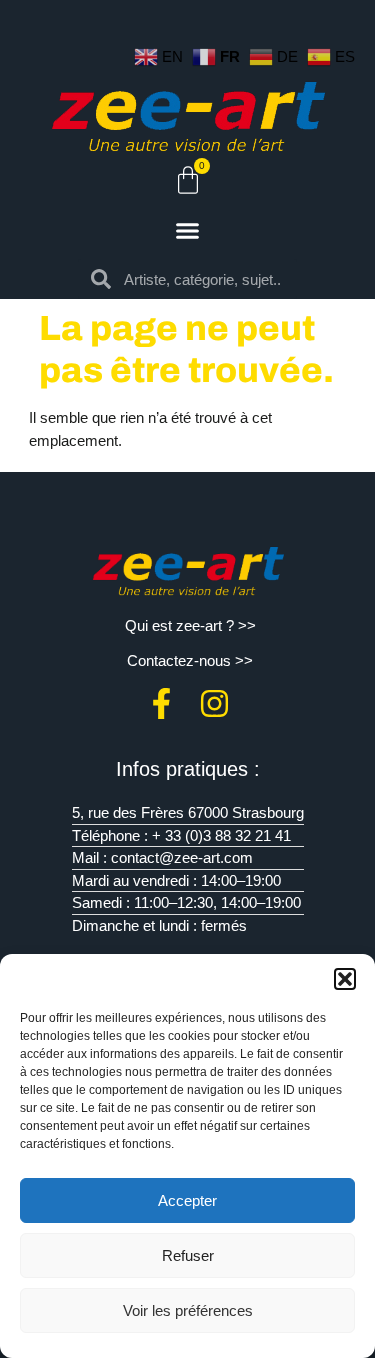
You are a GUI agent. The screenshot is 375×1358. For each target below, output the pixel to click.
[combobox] (204, 279)
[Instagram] (214, 703)
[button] (345, 979)
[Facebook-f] (161, 703)
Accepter (187, 1200)
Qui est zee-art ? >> (190, 625)
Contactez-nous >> (190, 660)
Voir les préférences (188, 1310)
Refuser (188, 1255)
